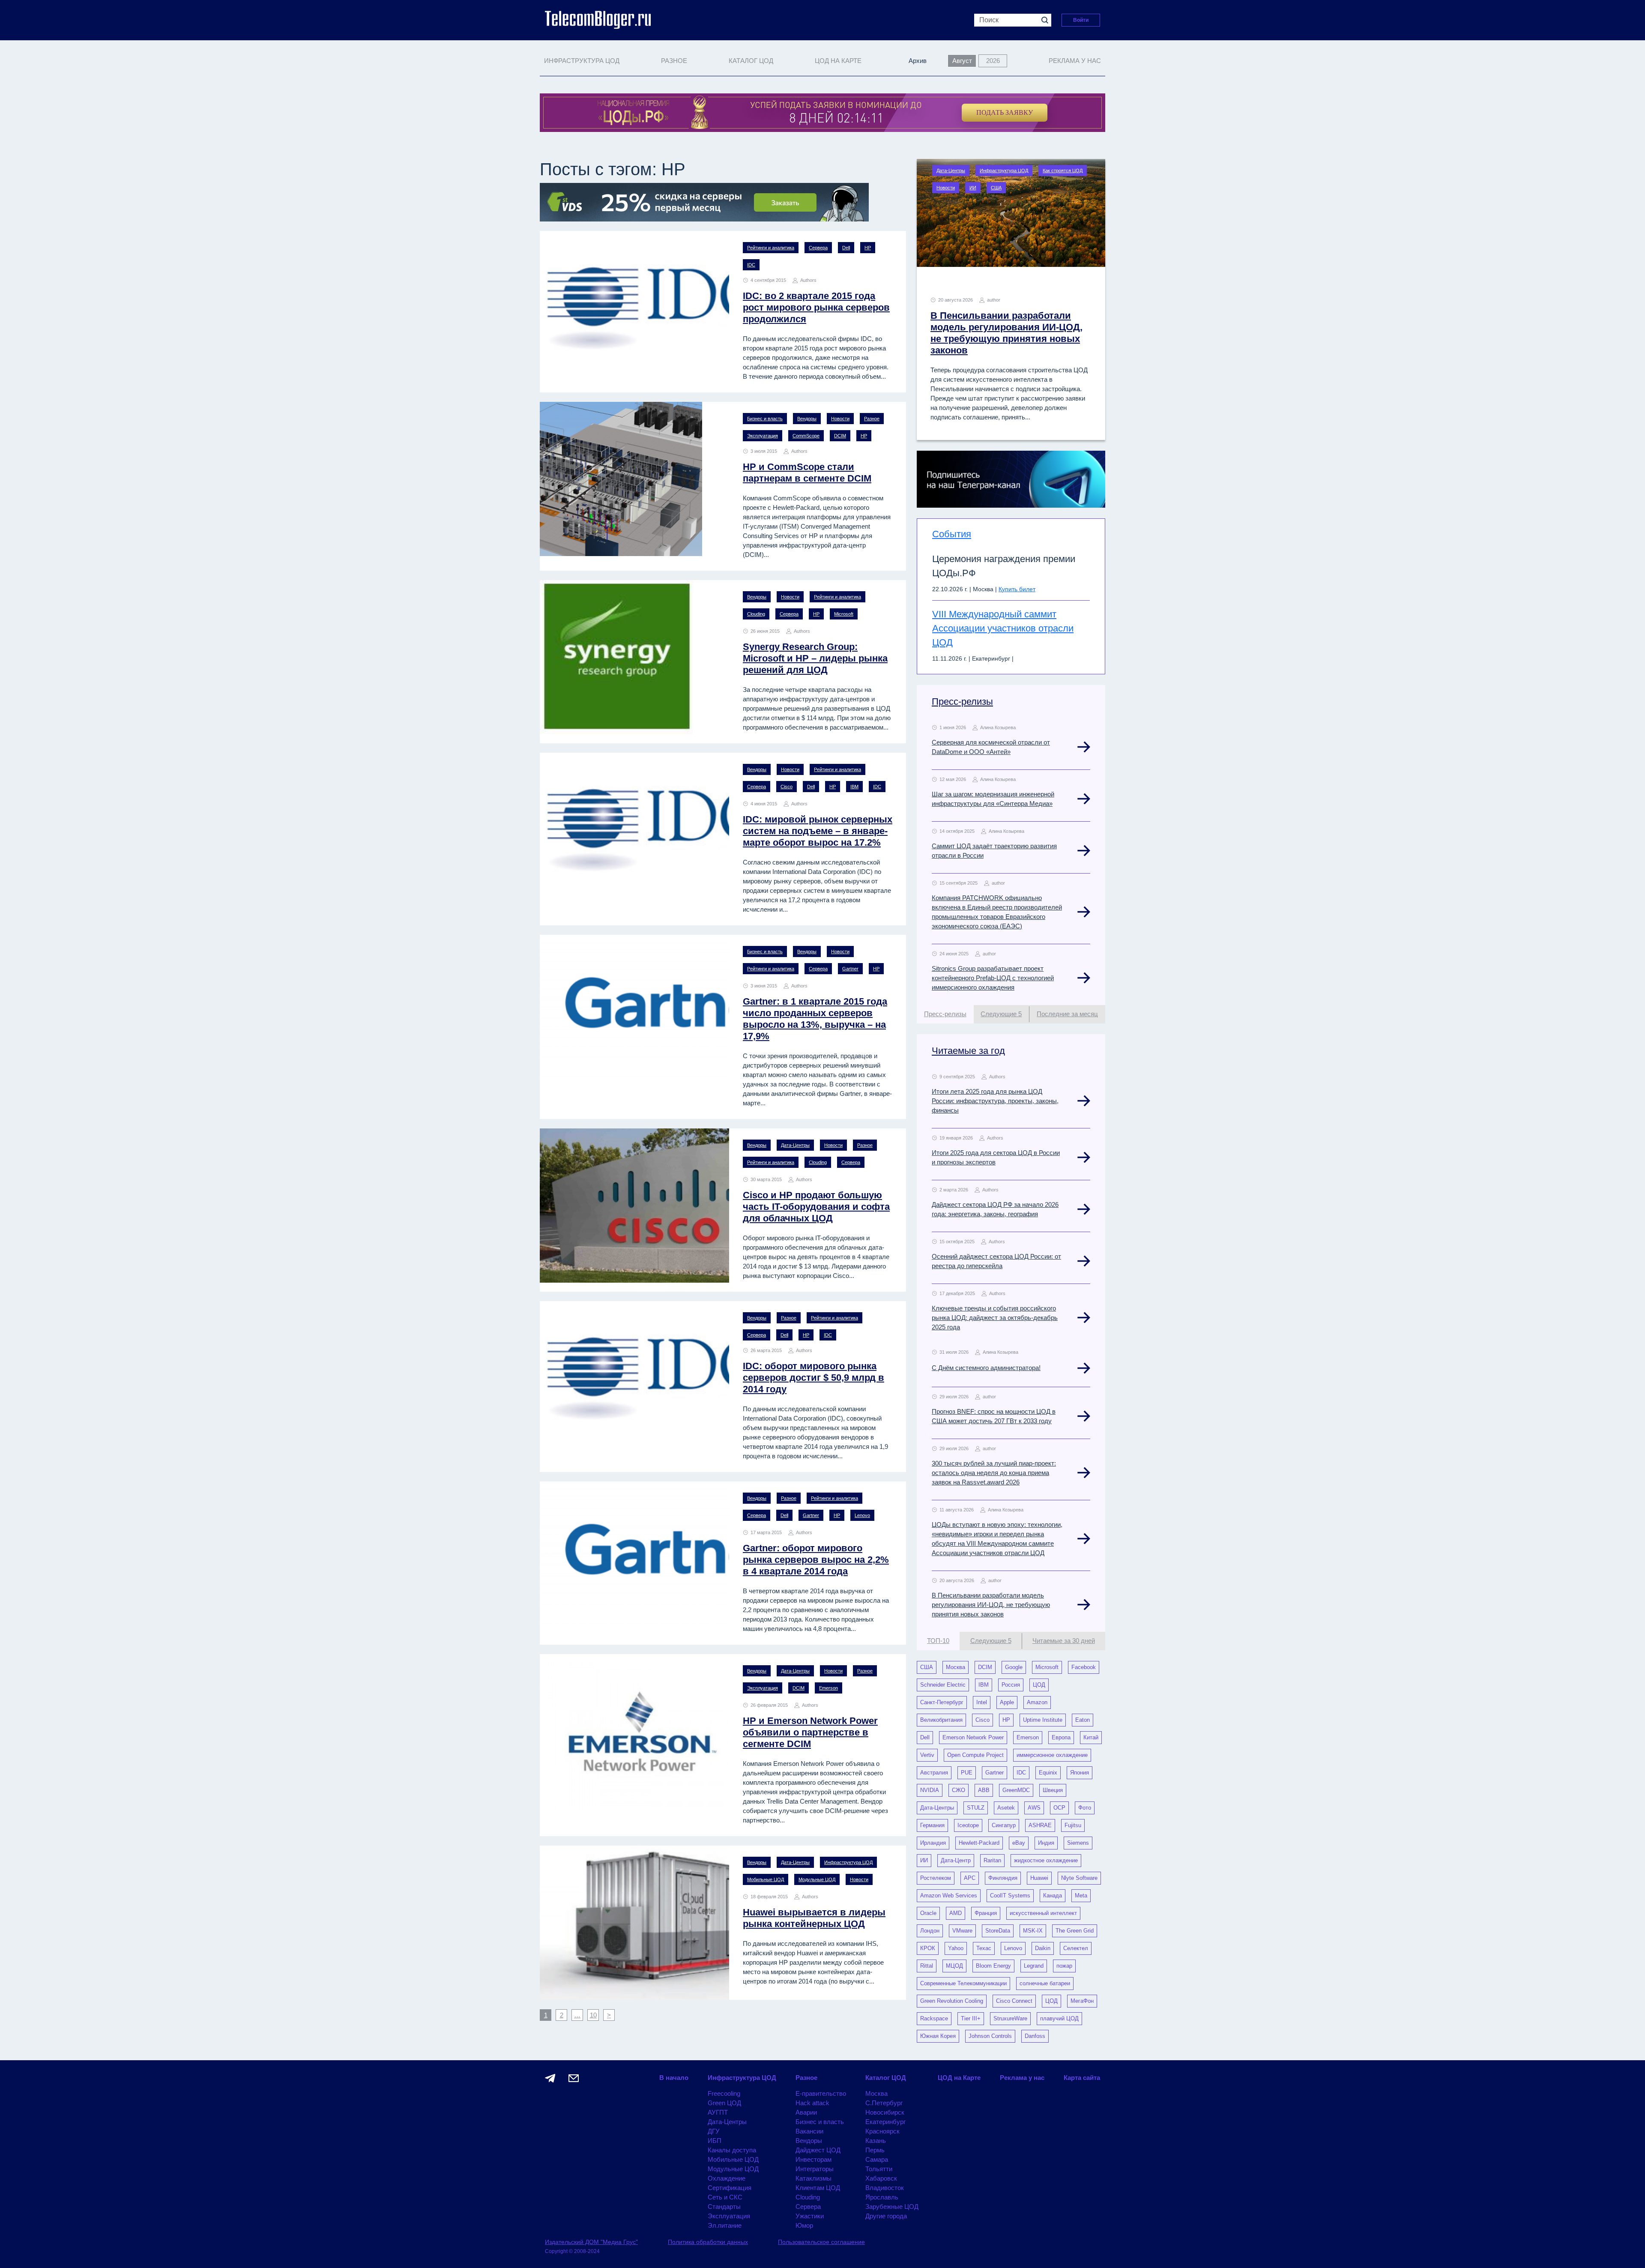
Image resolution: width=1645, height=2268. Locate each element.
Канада (1053, 1895)
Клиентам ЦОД (818, 2188)
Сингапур (1004, 1825)
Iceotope (968, 1825)
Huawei (1039, 1878)
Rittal (927, 1966)
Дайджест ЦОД (818, 2150)
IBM (854, 787)
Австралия (934, 1773)
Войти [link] (1081, 20)
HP (868, 248)
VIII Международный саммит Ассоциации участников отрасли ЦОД (1003, 628)
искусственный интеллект (1043, 1913)
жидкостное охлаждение (1046, 1860)
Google (1014, 1667)
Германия (932, 1825)
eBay (1019, 1843)
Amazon (1037, 1702)
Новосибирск (885, 2112)
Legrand (1034, 1966)
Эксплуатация (763, 436)
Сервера (818, 248)
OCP (1059, 1808)
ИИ (973, 188)
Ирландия (933, 1843)
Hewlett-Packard (979, 1843)
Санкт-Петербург (942, 1702)
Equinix (1048, 1773)
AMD (956, 1913)
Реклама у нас (1075, 61)
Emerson (828, 1688)
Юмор (804, 2225)
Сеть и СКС (725, 2197)
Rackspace (934, 2018)
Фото (1085, 1808)
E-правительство (821, 2093)
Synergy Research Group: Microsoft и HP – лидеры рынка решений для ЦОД (815, 658)
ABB (984, 1790)
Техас (984, 1948)
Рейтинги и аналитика (771, 248)
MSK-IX (1033, 1931)
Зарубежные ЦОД (892, 2207)
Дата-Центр (956, 1860)
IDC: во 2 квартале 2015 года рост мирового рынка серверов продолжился (816, 307)
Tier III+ (971, 2018)
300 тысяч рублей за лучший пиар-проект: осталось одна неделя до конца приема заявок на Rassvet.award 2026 (994, 1473)
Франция (986, 1913)
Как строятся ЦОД (1063, 171)
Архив (918, 61)
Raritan (992, 1860)
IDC (751, 265)
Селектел (1076, 1948)
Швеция (1053, 1790)
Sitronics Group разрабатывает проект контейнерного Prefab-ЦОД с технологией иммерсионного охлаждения (993, 978)
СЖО (959, 1790)
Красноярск (882, 2131)
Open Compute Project (975, 1755)
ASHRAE (1040, 1825)
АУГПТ (718, 2112)
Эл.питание (725, 2225)
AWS (1034, 1808)
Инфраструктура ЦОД (848, 1862)
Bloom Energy (993, 1966)
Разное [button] (674, 61)
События (952, 534)
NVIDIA (930, 1790)
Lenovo (862, 1515)
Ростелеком (936, 1878)
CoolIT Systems (1010, 1895)
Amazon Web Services (949, 1895)
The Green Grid (1075, 1931)
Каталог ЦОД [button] (751, 61)
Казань (876, 2141)
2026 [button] (993, 61)
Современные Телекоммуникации (963, 1983)
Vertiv (927, 1755)
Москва (956, 1667)
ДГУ (714, 2131)
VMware (962, 1931)
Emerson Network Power (973, 1737)
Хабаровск (881, 2178)
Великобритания (941, 1720)
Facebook (1084, 1667)
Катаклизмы (814, 2178)
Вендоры (807, 419)
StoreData (998, 1931)
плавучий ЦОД (1059, 2018)
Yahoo (956, 1948)
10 (593, 2015)
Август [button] (962, 61)
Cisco (787, 787)
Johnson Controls (990, 2036)
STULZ (976, 1808)
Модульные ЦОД (817, 1879)
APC (970, 1878)
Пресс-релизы (962, 702)
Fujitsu (1073, 1825)
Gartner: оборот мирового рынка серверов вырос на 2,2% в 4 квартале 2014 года (816, 1560)
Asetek (1006, 1808)
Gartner (850, 969)
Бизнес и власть (765, 419)
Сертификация (730, 2188)
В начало (674, 2078)
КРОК (928, 1948)
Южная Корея (938, 2036)
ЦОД (1039, 1685)
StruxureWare (1010, 2018)
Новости (840, 419)
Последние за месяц (1067, 1014)
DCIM (840, 436)
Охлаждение (727, 2178)
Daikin (1043, 1948)
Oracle (928, 1913)
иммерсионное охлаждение (1052, 1755)
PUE (967, 1773)
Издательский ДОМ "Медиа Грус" (591, 2242)
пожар (1064, 1966)
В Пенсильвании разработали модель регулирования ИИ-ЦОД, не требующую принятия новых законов (991, 1605)
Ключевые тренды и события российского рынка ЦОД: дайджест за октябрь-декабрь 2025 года (995, 1318)
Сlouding (756, 614)
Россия (1011, 1685)
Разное (872, 419)
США (996, 188)
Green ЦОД (724, 2103)
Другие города (886, 2216)
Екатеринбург (885, 2122)
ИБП (715, 2141)
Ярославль (882, 2197)
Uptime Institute (1043, 1720)
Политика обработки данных (708, 2242)
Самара (877, 2159)
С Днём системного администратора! (986, 1368)
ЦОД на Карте (838, 61)
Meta (1081, 1895)
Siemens (1078, 1843)
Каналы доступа (732, 2150)
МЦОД (954, 1966)
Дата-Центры (795, 1145)
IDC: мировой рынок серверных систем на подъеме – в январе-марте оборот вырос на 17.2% (818, 831)
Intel (982, 1702)
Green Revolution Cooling (952, 2001)
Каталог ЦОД (886, 2078)
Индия (1046, 1843)
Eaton (1083, 1720)
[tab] (945, 1014)
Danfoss (1035, 2036)
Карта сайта (1082, 2078)
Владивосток (885, 2188)
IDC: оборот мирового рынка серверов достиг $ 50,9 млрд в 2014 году (814, 1378)
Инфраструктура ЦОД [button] (582, 61)
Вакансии (809, 2131)
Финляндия (1003, 1878)
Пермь (875, 2150)
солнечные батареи (1045, 1983)
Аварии (806, 2112)
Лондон (930, 1931)
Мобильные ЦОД (766, 1879)
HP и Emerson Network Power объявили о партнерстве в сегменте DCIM (810, 1732)
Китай (1091, 1737)
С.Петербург (884, 2103)
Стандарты (724, 2207)
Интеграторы (815, 2169)
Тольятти (879, 2169)
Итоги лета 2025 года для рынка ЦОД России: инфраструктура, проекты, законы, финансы (995, 1101)
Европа (1061, 1737)
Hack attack (812, 2103)
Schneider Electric (943, 1685)
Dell (846, 248)
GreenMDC (1016, 1790)
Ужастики (810, 2216)
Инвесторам (814, 2159)
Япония (1080, 1773)
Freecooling (724, 2093)
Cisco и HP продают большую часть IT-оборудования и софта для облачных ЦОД (816, 1207)
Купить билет (1017, 589)
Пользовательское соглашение (821, 2242)
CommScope (806, 436)
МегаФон (1082, 2001)
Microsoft (844, 614)
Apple (1007, 1702)
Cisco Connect (1014, 2001)
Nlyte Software (1079, 1878)
